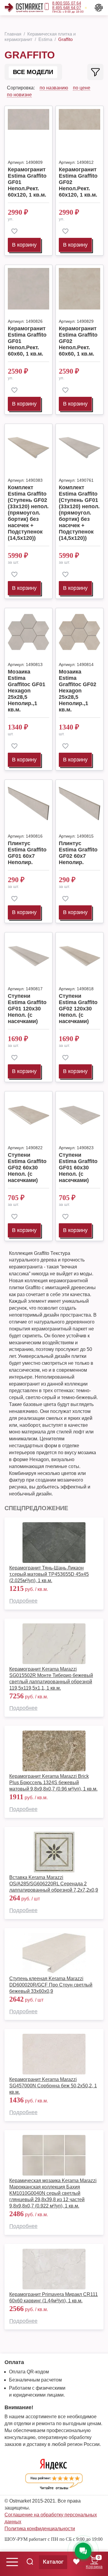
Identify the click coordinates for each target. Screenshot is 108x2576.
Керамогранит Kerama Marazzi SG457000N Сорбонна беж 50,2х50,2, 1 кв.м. (53, 2086)
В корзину (24, 245)
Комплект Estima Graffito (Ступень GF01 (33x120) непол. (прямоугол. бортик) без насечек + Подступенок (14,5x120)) (79, 513)
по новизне (19, 95)
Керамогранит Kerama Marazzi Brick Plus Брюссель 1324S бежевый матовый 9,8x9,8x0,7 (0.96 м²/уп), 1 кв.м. (53, 1783)
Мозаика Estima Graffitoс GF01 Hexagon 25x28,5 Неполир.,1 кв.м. (27, 691)
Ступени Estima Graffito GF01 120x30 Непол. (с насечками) (27, 1009)
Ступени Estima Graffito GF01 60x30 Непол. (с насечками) (78, 1168)
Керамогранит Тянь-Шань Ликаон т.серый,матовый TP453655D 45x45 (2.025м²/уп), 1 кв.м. (49, 1574)
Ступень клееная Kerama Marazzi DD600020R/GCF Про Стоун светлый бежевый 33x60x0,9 (51, 1985)
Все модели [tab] (33, 72)
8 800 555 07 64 (67, 3)
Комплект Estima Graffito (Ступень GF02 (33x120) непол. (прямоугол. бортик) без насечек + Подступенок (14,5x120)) (28, 513)
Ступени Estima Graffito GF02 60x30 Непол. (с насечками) (27, 1168)
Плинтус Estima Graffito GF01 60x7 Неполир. (27, 853)
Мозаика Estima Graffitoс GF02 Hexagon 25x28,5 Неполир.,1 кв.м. (78, 691)
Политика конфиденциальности (40, 2529)
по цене (82, 88)
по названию (54, 88)
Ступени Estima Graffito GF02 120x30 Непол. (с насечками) (78, 1009)
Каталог (53, 2562)
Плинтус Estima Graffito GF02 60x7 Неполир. (78, 853)
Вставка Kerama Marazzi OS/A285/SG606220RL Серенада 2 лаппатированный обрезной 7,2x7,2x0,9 (54, 1884)
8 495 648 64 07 (67, 8)
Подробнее (23, 1601)
